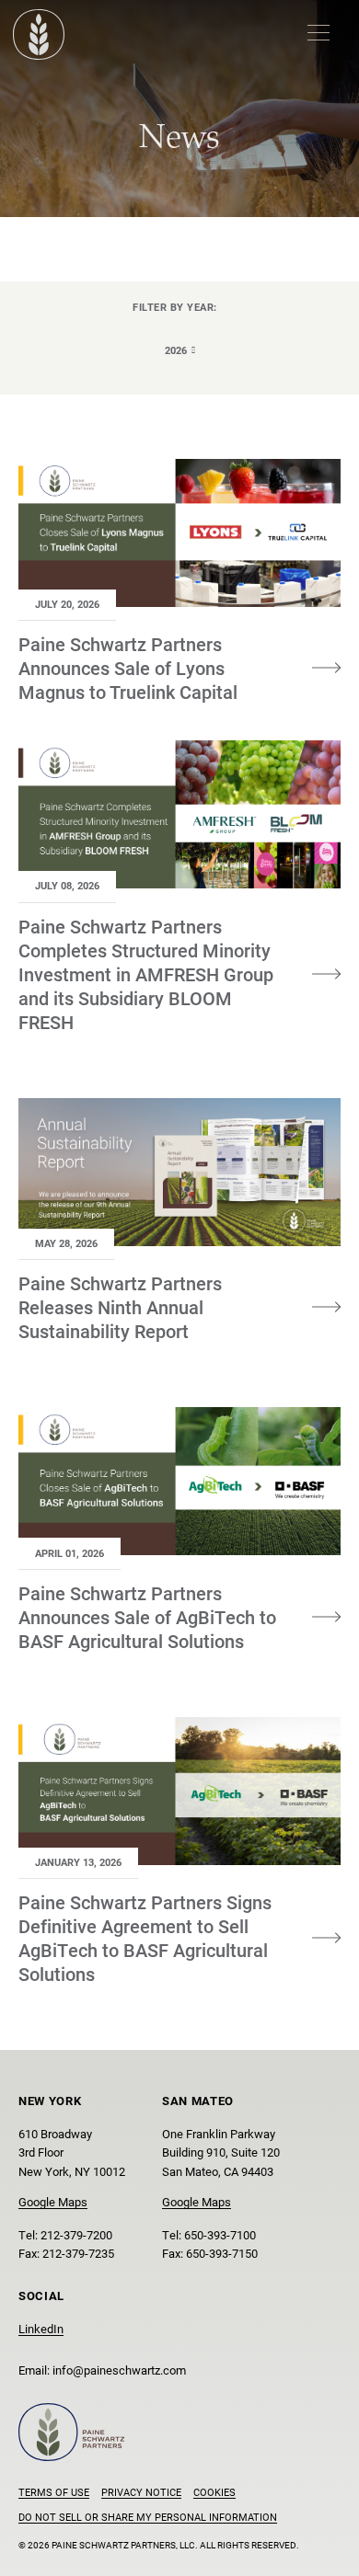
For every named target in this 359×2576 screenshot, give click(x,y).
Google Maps (53, 2201)
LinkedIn (41, 2328)
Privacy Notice (141, 2492)
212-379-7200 (76, 2234)
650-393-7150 (222, 2253)
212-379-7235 (78, 2253)
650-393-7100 (220, 2234)
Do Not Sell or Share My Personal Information (148, 2517)
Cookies (214, 2492)
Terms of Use (54, 2492)
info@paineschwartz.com (119, 2370)
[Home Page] (39, 34)
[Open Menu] (318, 32)
